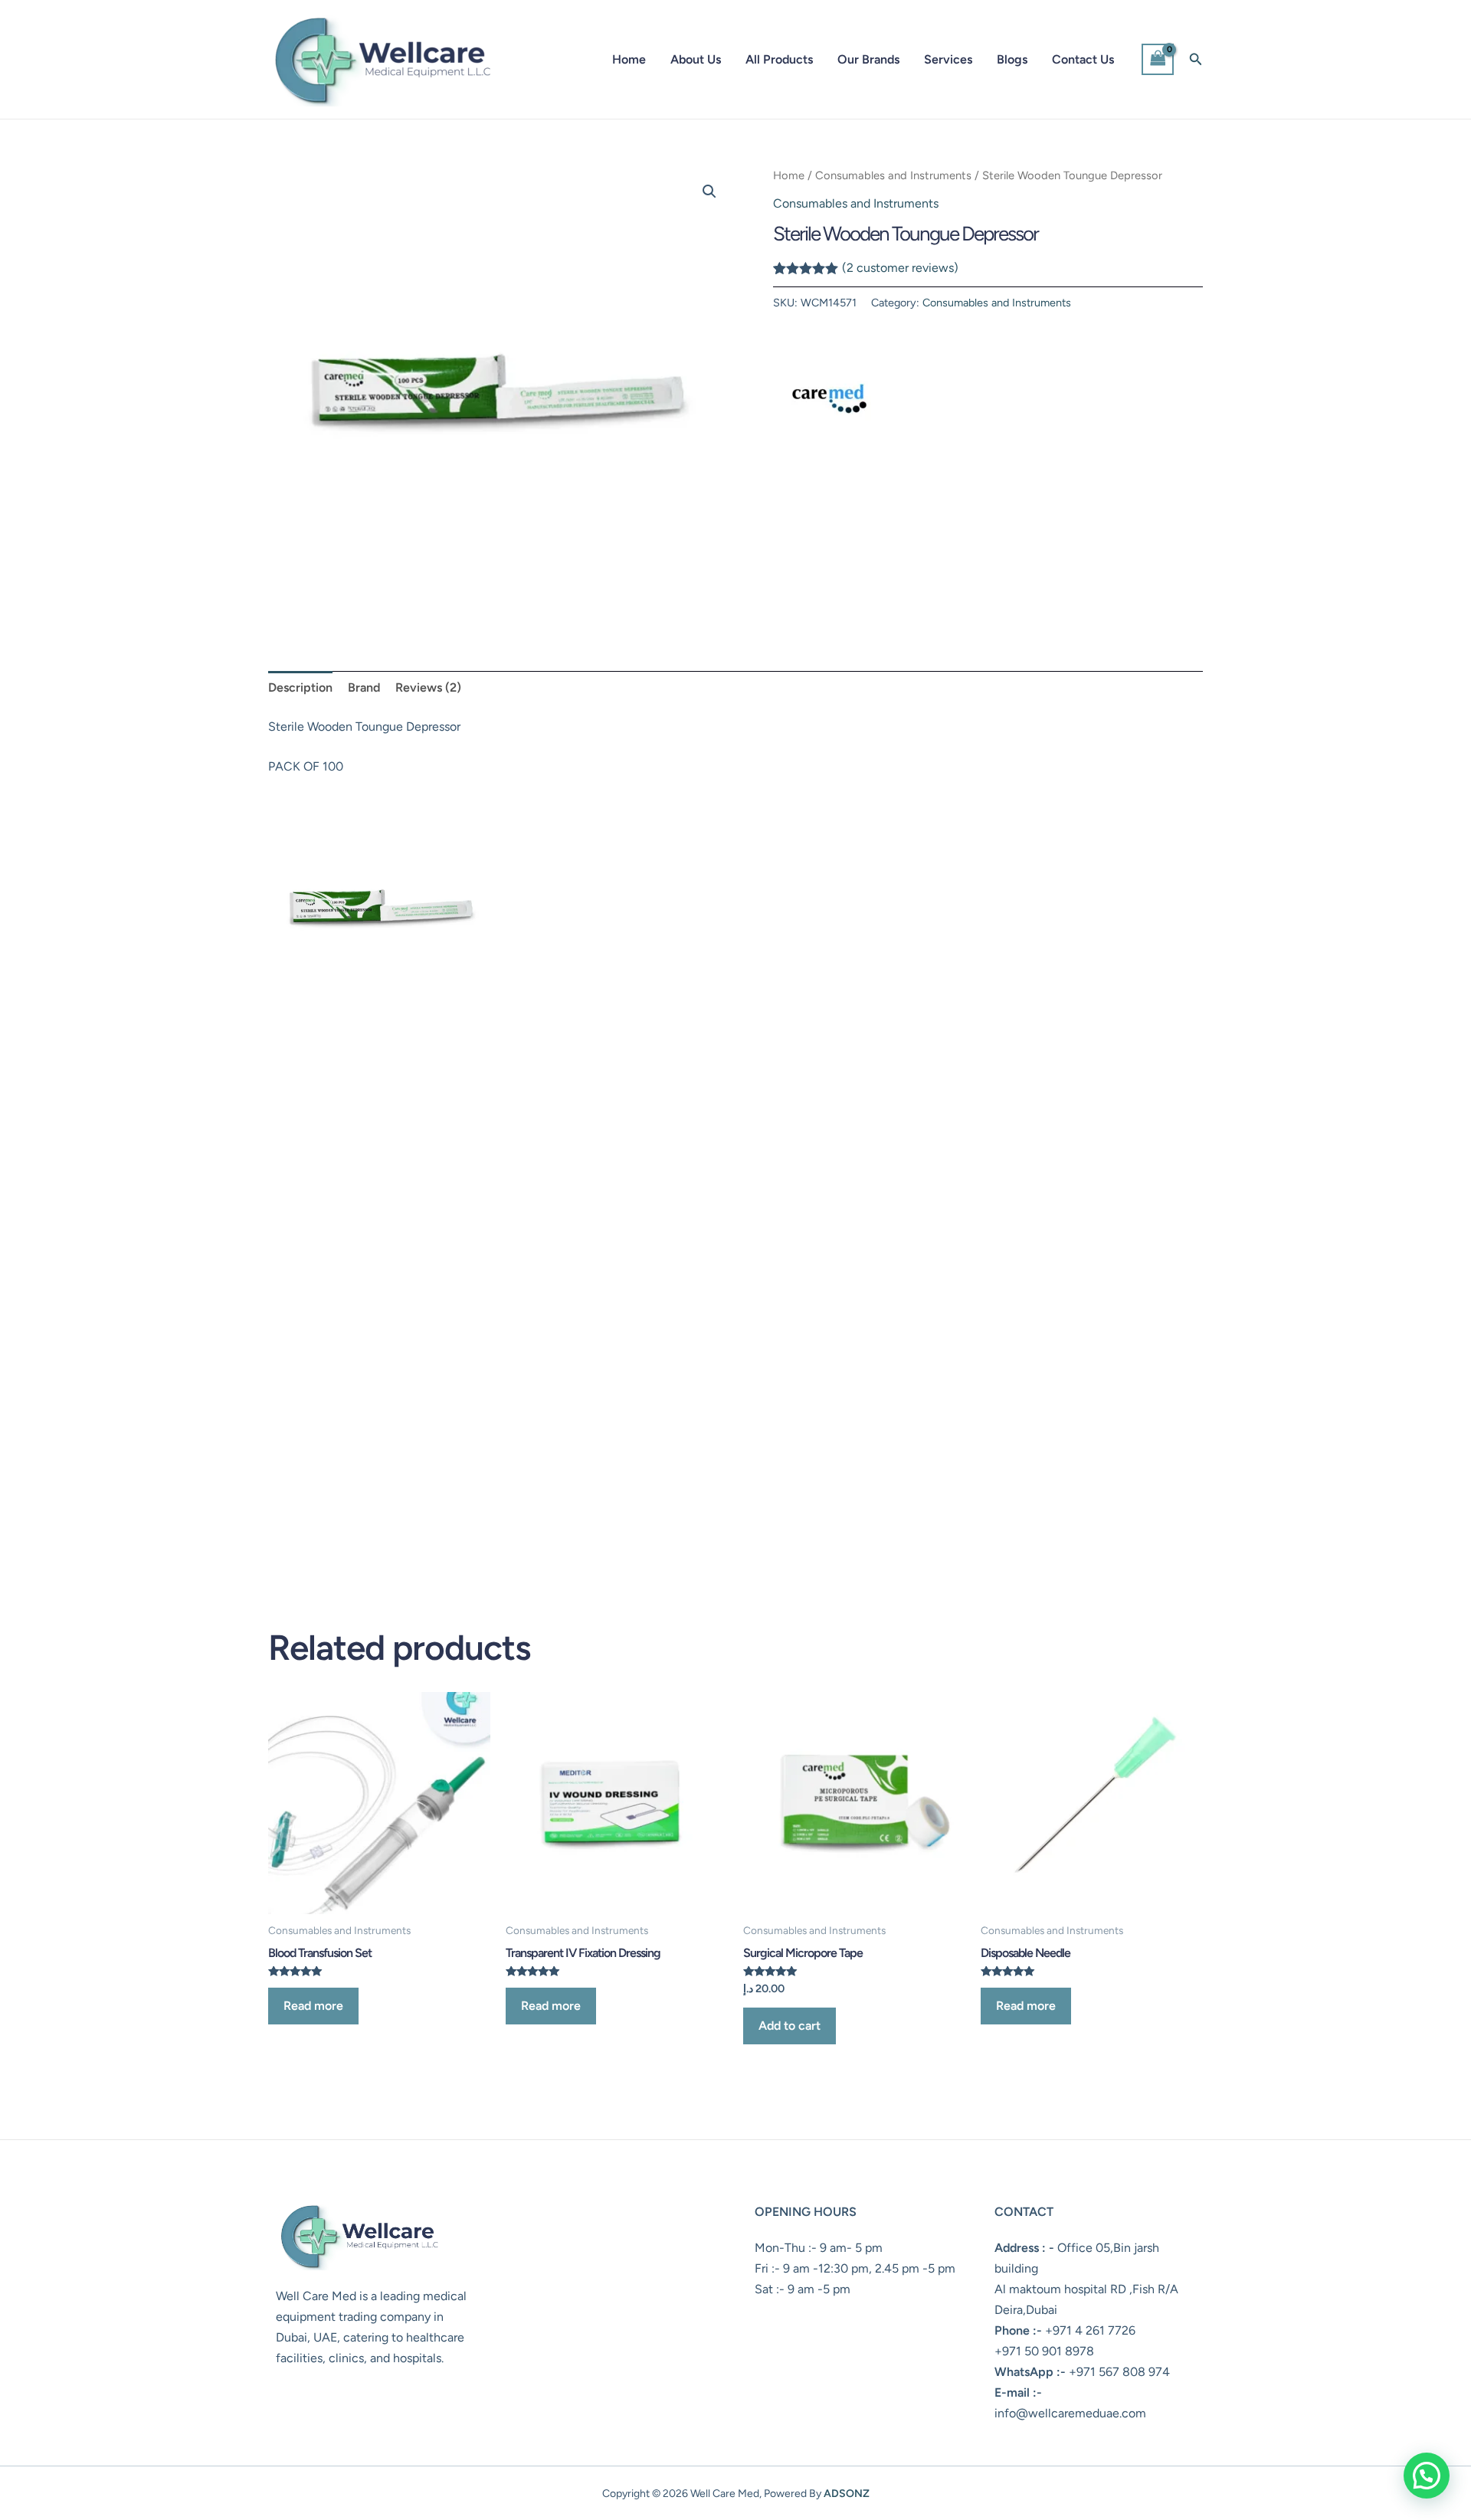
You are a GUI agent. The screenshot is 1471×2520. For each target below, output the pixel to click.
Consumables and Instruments (893, 175)
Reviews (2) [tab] (428, 687)
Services (948, 59)
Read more (313, 2006)
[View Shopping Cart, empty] (1158, 59)
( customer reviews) (900, 268)
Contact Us (1083, 59)
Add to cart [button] (790, 2026)
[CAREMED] (831, 392)
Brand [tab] (364, 687)
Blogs (1012, 59)
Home (629, 59)
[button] (1196, 60)
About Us (696, 59)
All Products (779, 59)
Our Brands (868, 59)
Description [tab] (300, 687)
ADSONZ (847, 2494)
